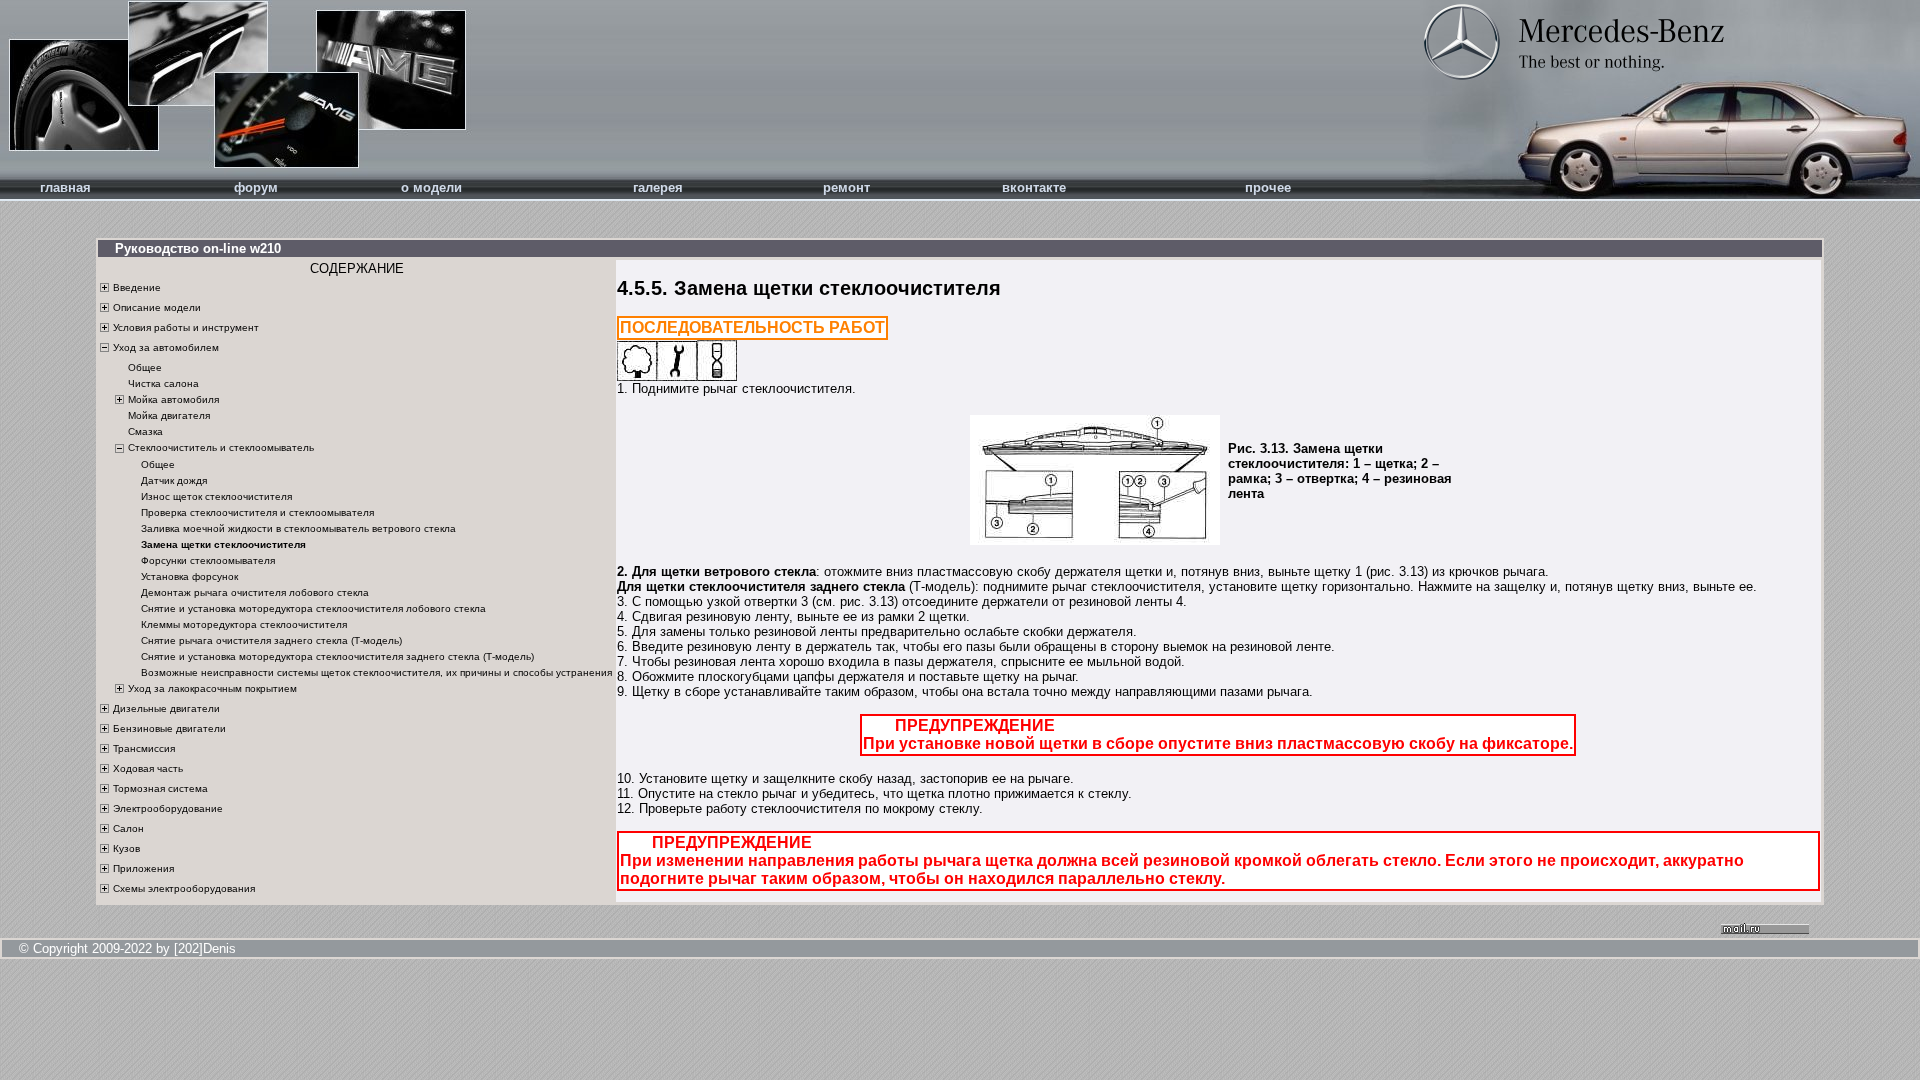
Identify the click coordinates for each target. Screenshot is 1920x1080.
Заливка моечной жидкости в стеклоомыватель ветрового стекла (298, 528)
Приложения (143, 868)
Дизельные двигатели (166, 708)
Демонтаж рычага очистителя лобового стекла (255, 592)
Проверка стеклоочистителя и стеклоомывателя (257, 512)
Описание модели (157, 307)
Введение (137, 287)
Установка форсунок (189, 576)
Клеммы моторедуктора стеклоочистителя (244, 624)
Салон (128, 828)
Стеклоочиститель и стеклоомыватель (221, 447)
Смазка (145, 432)
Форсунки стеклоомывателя (208, 560)
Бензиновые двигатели (169, 728)
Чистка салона (163, 383)
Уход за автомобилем (166, 347)
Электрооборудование (168, 808)
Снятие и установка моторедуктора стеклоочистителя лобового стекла (313, 608)
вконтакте (1034, 187)
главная (65, 187)
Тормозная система (160, 788)
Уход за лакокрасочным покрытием (212, 688)
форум (256, 187)
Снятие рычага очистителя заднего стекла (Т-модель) (271, 640)
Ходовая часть (148, 768)
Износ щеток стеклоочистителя (216, 496)
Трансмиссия (144, 748)
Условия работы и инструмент (186, 327)
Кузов (126, 848)
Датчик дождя (174, 480)
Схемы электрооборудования (184, 888)
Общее (145, 367)
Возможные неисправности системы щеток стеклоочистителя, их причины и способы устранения (376, 672)
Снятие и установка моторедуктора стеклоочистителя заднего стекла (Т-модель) (337, 656)
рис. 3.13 (1397, 571)
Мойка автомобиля (173, 399)
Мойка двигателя (169, 416)
